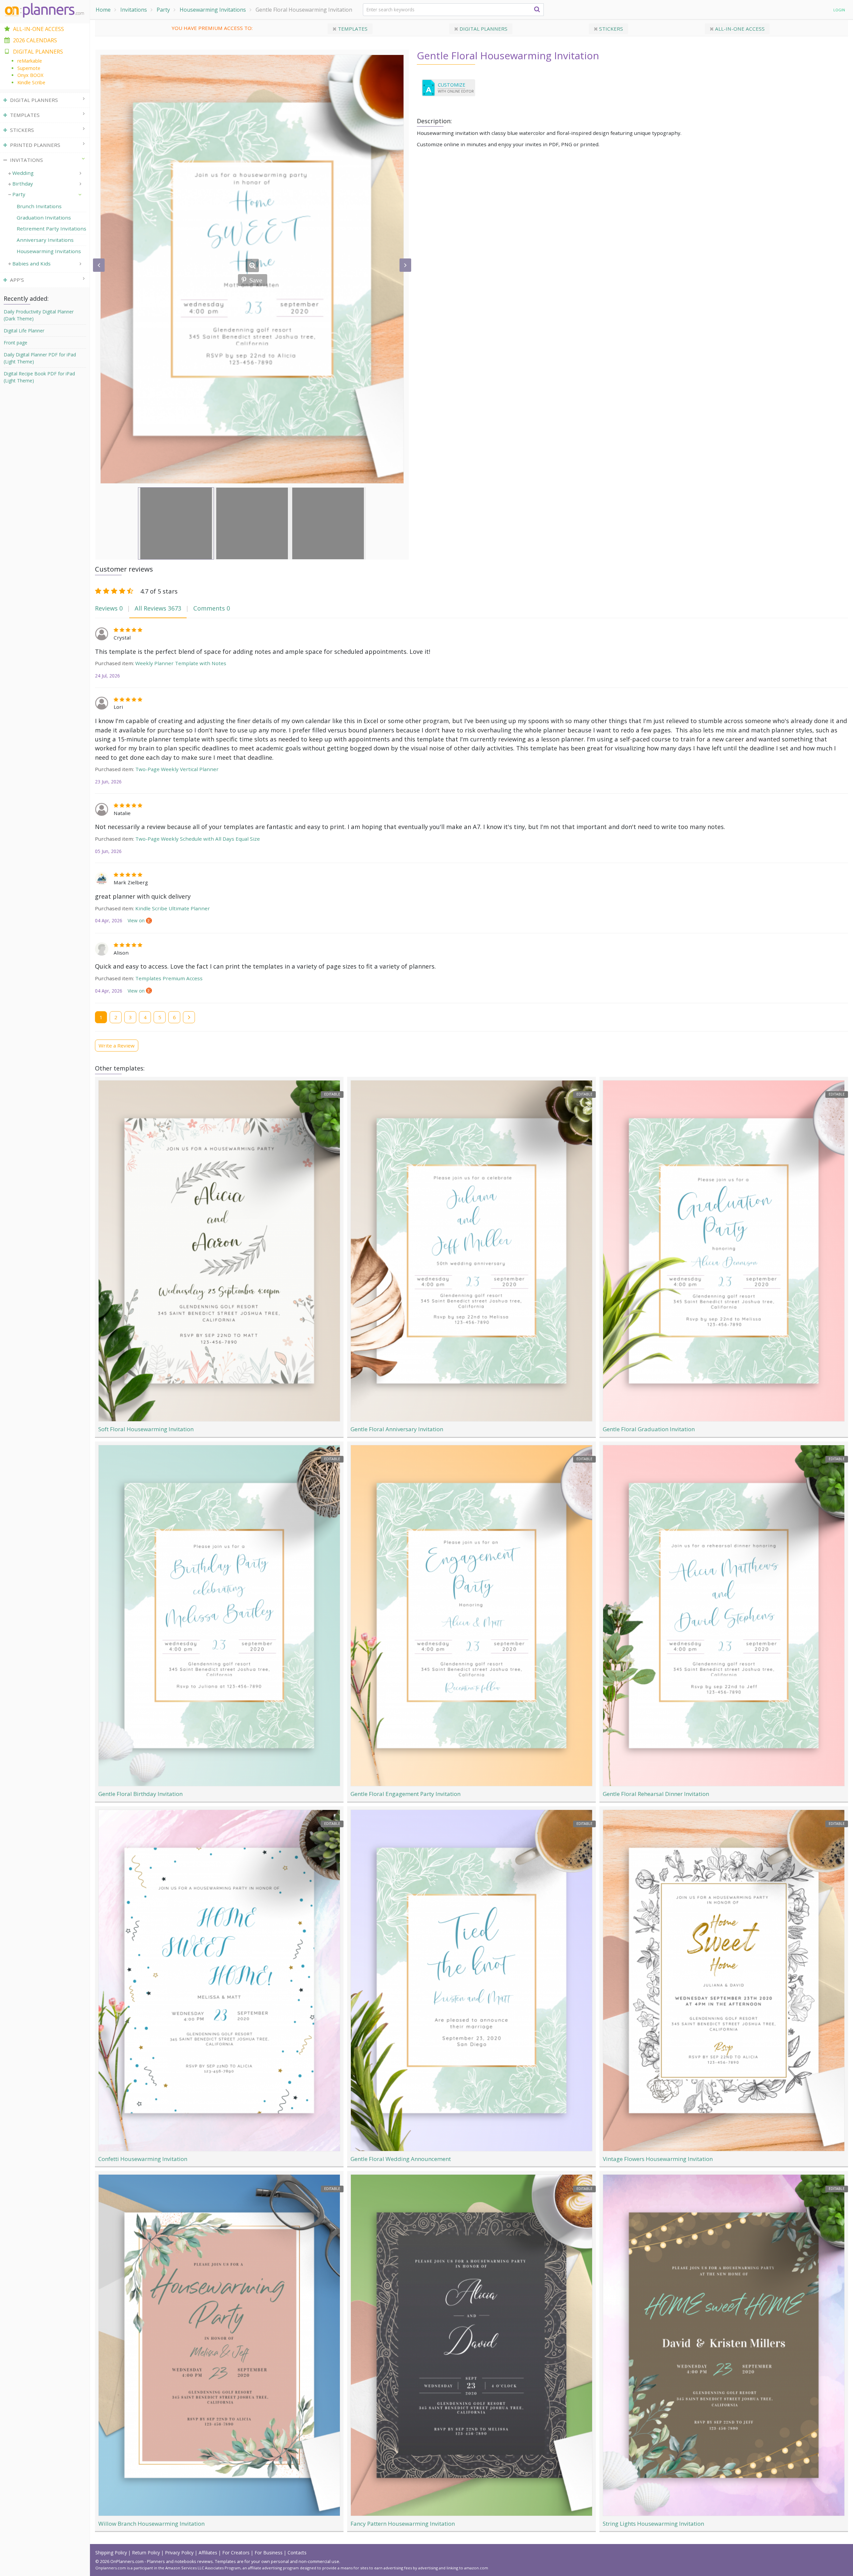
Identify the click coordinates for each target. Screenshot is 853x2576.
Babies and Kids (31, 263)
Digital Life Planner (24, 331)
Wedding (23, 173)
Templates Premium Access (169, 978)
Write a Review (117, 1046)
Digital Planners (483, 29)
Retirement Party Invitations (51, 228)
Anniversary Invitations (45, 240)
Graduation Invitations (44, 217)
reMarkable (30, 61)
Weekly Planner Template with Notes (181, 663)
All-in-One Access (38, 29)
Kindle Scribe (31, 82)
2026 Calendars (35, 40)
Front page (15, 343)
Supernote (29, 68)
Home (103, 10)
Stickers (610, 29)
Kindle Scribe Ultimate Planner (173, 908)
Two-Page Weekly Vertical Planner (177, 769)
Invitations (134, 10)
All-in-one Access (739, 29)
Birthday (23, 184)
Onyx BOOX (30, 75)
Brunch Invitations (39, 206)
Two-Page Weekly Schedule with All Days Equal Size (198, 839)
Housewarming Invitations (213, 10)
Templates (352, 29)
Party (163, 10)
